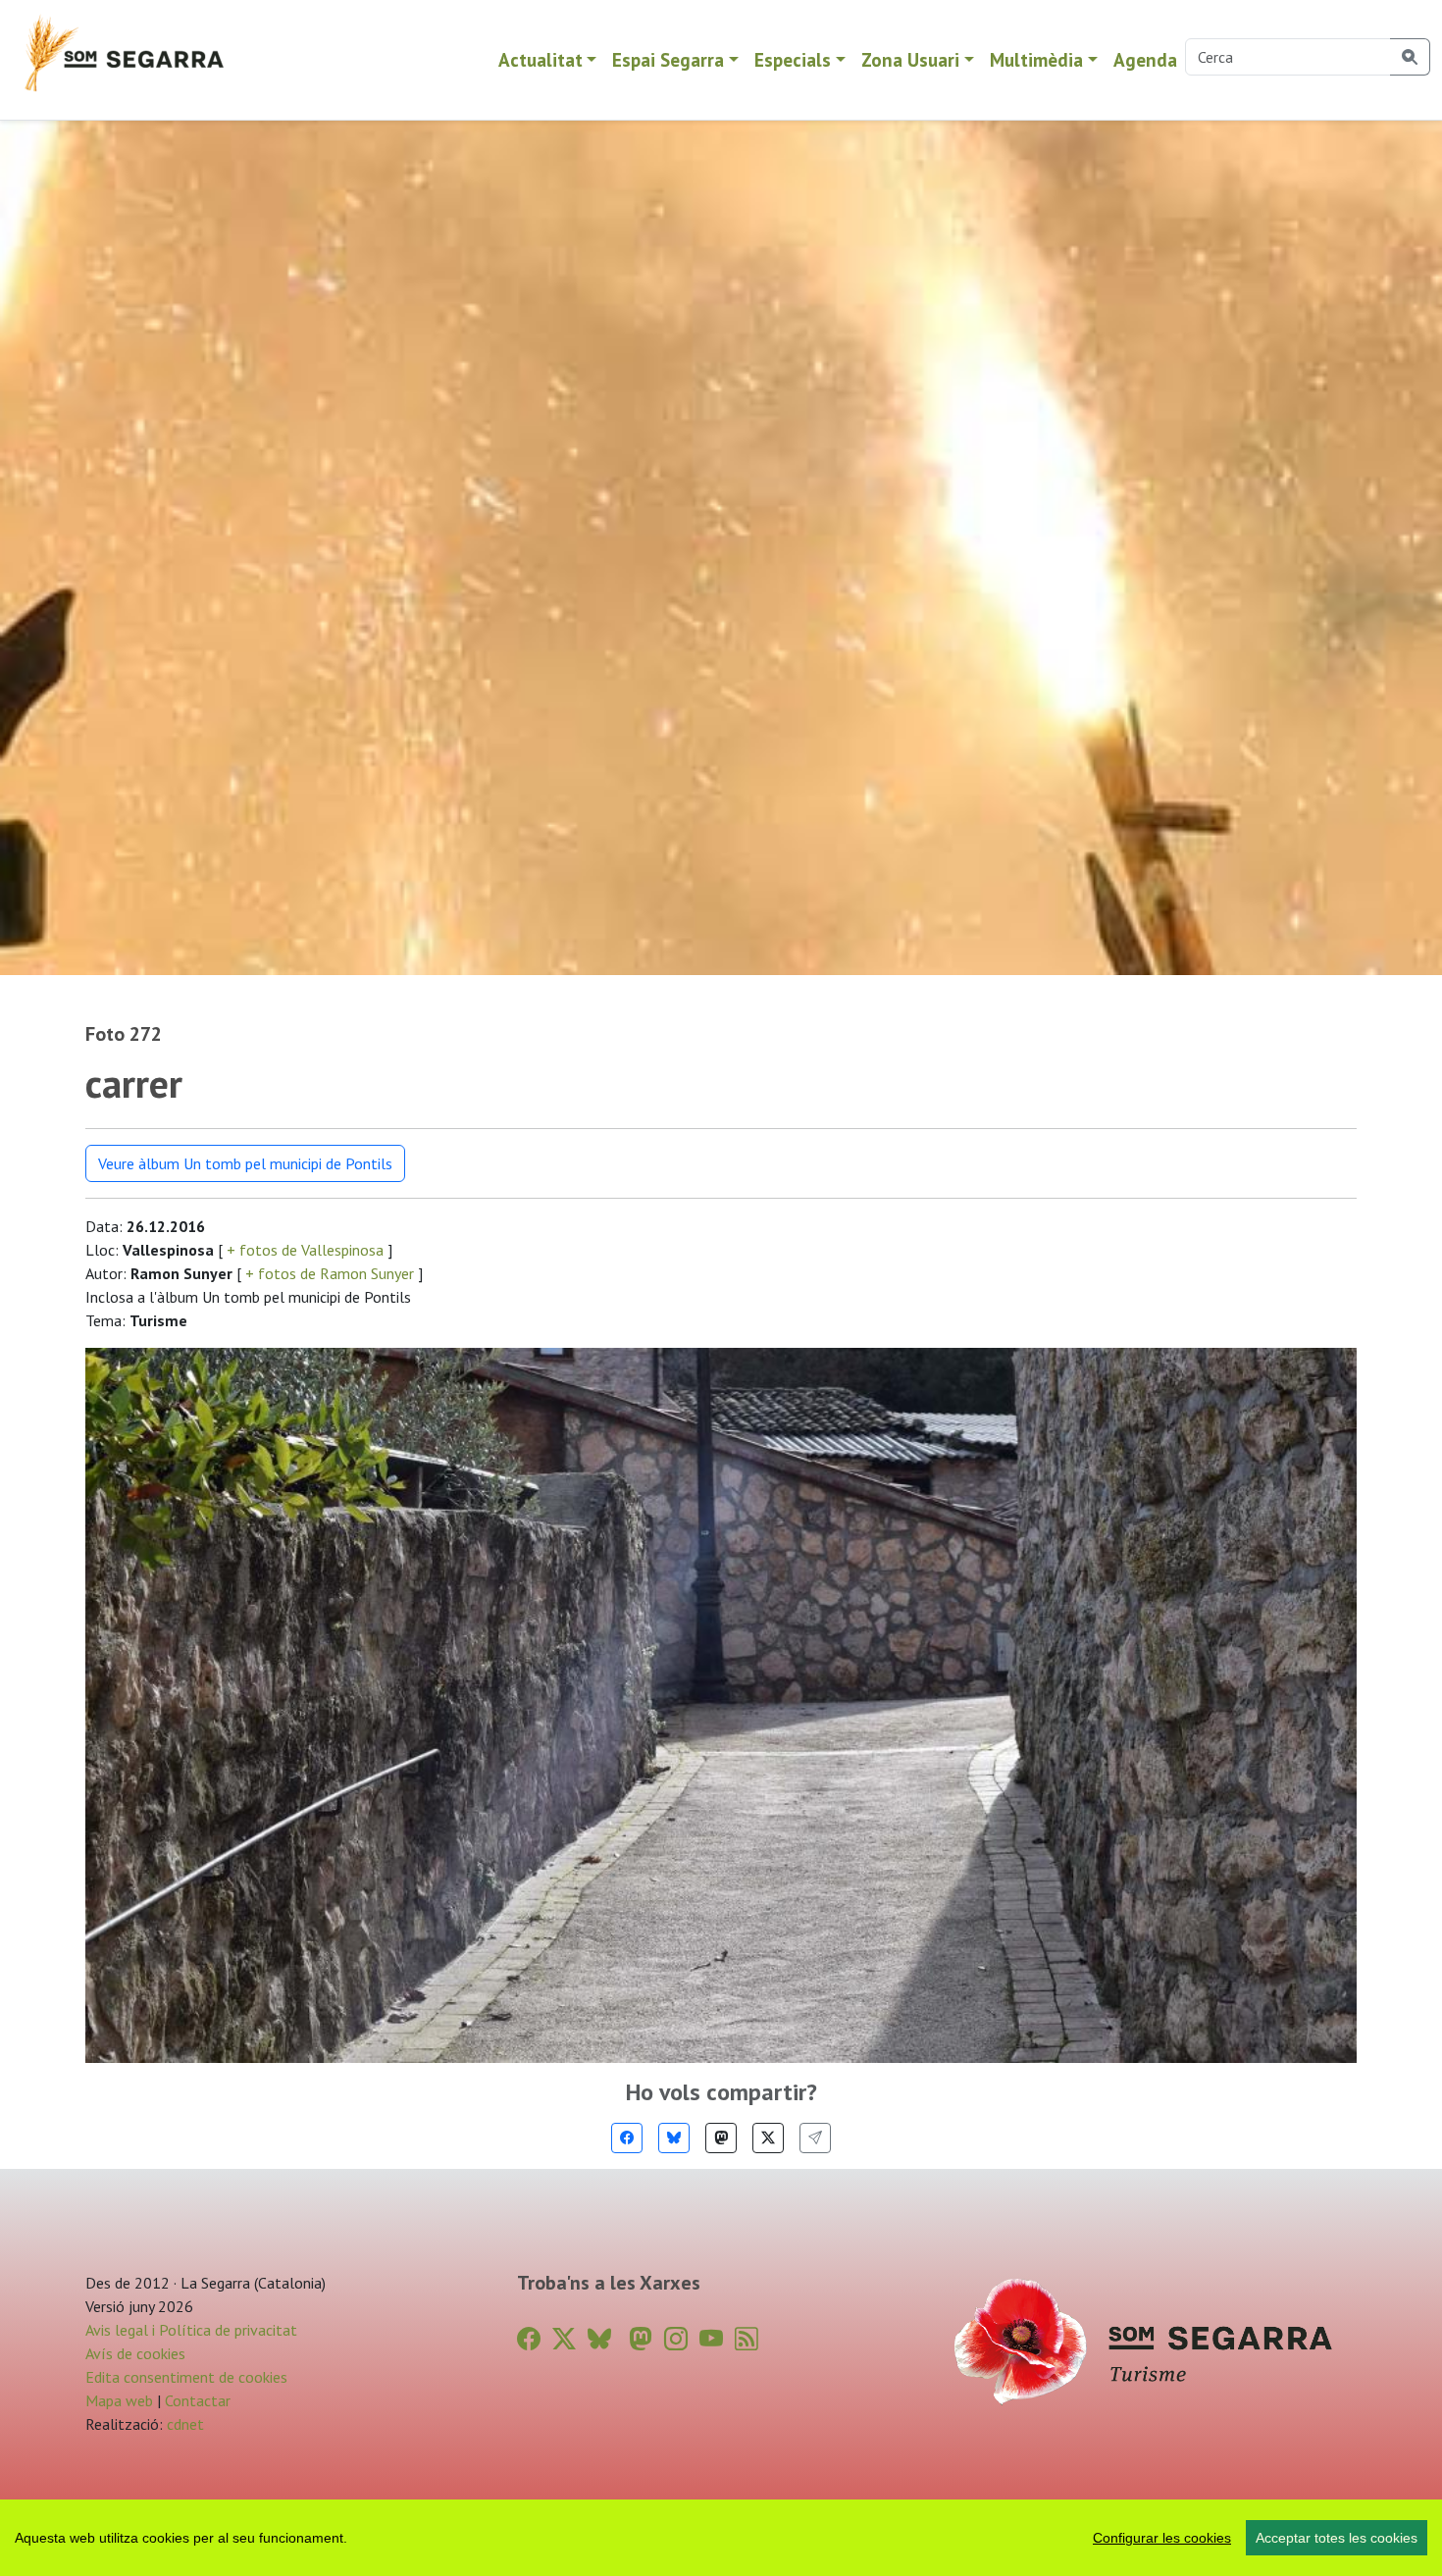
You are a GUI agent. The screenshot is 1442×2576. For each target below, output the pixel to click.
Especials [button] (793, 59)
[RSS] (747, 2339)
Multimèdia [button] (1036, 59)
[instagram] (676, 2339)
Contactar (198, 2400)
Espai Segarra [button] (668, 59)
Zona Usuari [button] (910, 59)
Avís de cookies (135, 2353)
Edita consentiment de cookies (186, 2377)
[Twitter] (768, 2138)
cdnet (183, 2424)
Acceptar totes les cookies (1337, 2538)
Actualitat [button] (541, 59)
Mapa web (119, 2400)
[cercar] (1410, 57)
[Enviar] (815, 2138)
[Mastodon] (721, 2138)
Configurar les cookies (1162, 2538)
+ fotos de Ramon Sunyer (330, 1273)
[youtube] (711, 2339)
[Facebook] (627, 2138)
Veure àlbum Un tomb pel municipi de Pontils (245, 1163)
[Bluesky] (674, 2138)
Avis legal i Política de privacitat (191, 2330)
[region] (721, 2538)
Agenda (1145, 59)
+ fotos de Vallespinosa (305, 1250)
